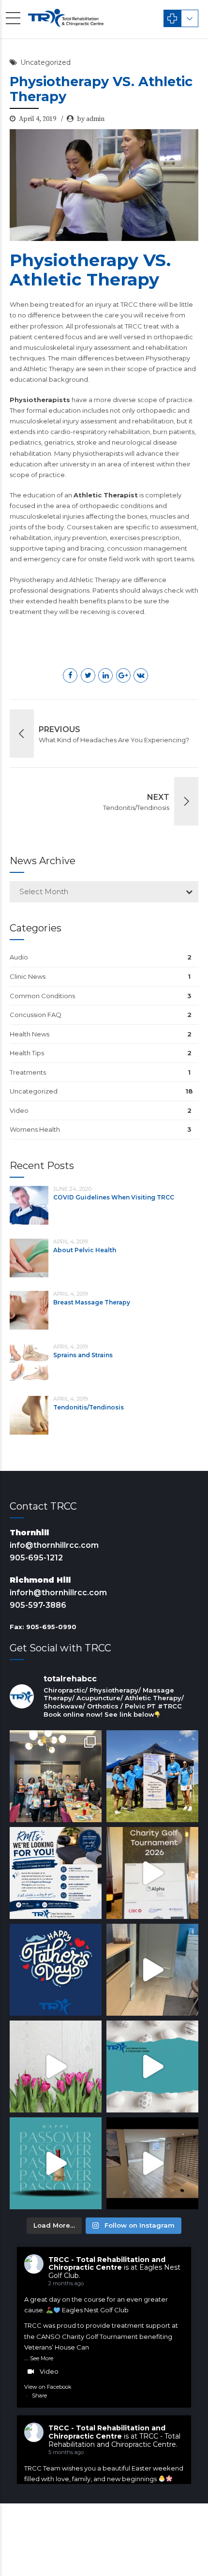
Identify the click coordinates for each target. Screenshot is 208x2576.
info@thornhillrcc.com (54, 1545)
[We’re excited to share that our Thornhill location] (152, 2163)
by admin (91, 119)
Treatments (28, 1072)
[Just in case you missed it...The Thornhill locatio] (152, 1970)
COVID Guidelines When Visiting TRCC (114, 1197)
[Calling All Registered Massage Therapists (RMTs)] (56, 1873)
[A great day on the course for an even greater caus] (152, 1873)
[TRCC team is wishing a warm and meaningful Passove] (56, 2163)
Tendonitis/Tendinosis (89, 1407)
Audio (19, 957)
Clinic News (28, 976)
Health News (30, 1034)
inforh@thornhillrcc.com (58, 1593)
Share (39, 2396)
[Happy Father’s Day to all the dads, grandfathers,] (56, 1970)
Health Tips (27, 1053)
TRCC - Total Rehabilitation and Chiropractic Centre (107, 2264)
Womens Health (35, 1129)
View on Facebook (48, 2387)
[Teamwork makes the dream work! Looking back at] (152, 1776)
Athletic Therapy (95, 580)
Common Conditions (42, 996)
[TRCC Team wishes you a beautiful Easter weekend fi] (152, 2067)
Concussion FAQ (36, 1015)
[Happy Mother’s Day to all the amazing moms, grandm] (56, 2067)
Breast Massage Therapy (92, 1302)
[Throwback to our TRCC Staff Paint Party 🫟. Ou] (56, 1776)
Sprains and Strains (83, 1355)
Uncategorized (45, 62)
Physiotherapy (32, 580)
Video (19, 1110)
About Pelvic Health (85, 1250)
